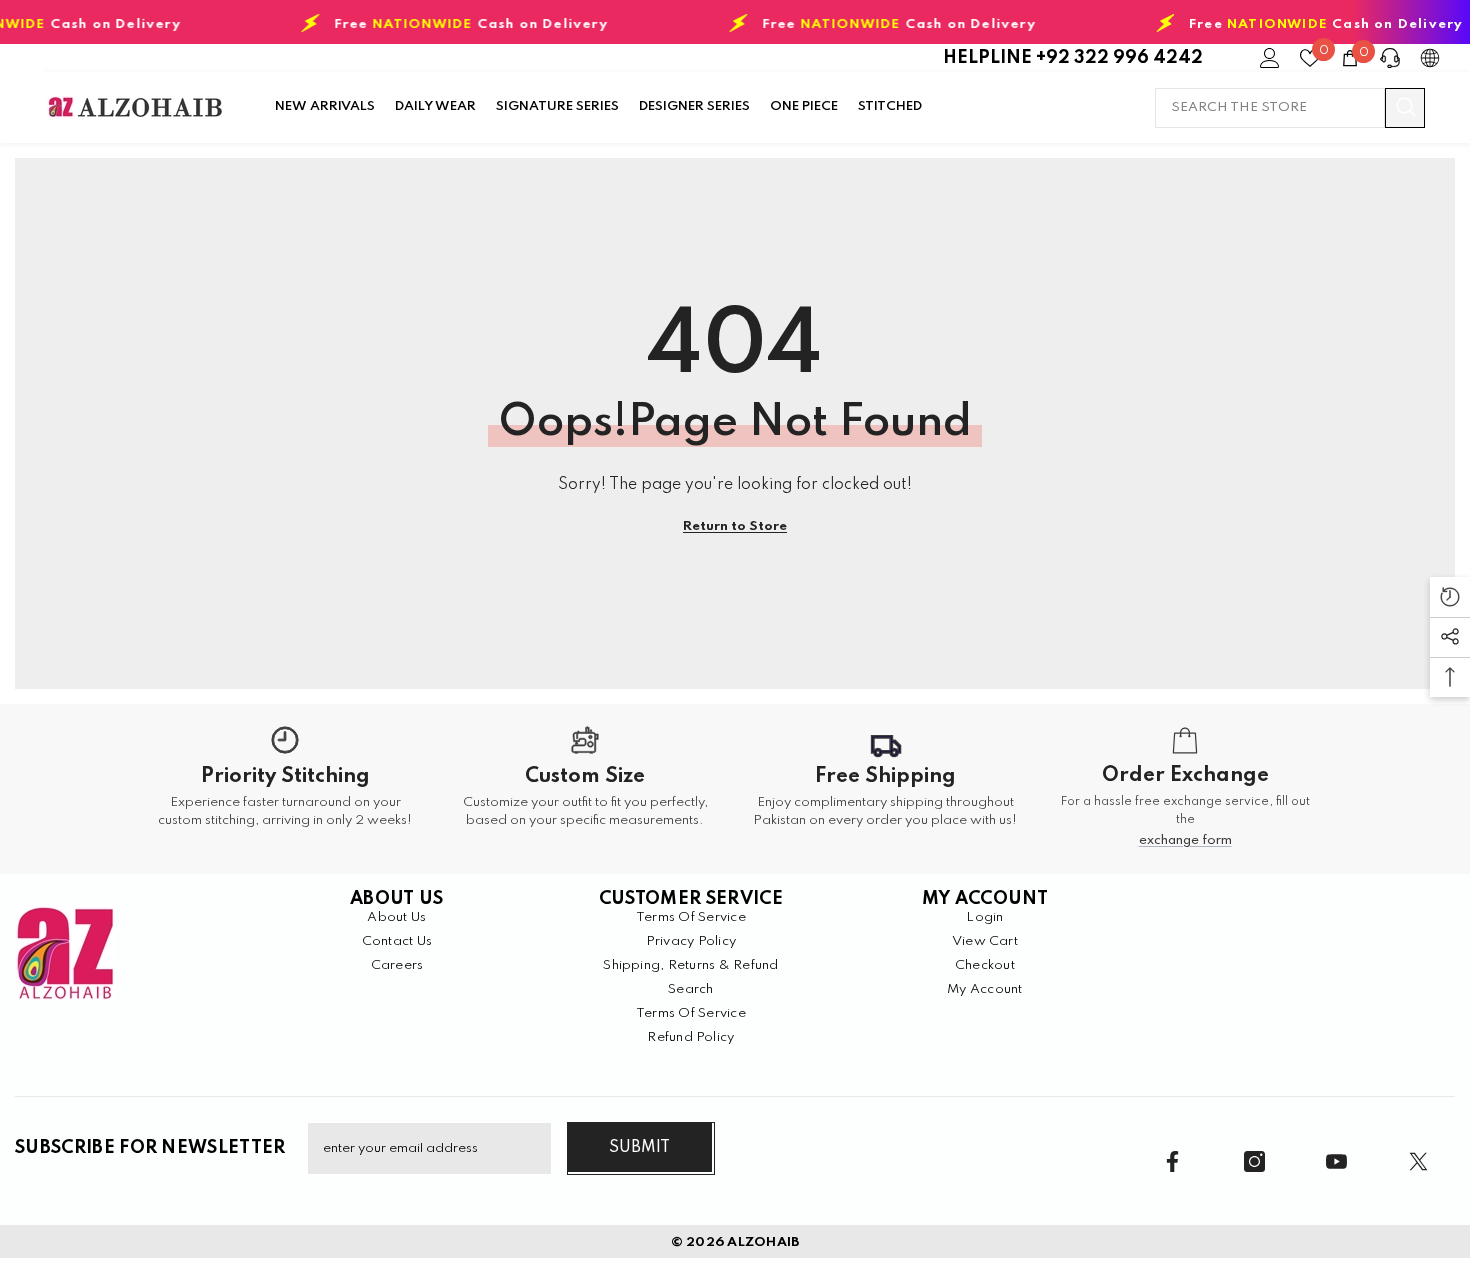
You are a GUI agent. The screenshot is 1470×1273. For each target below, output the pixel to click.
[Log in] (1270, 58)
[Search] (1290, 108)
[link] (285, 789)
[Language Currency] (1430, 58)
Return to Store (735, 526)
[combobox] (1270, 108)
